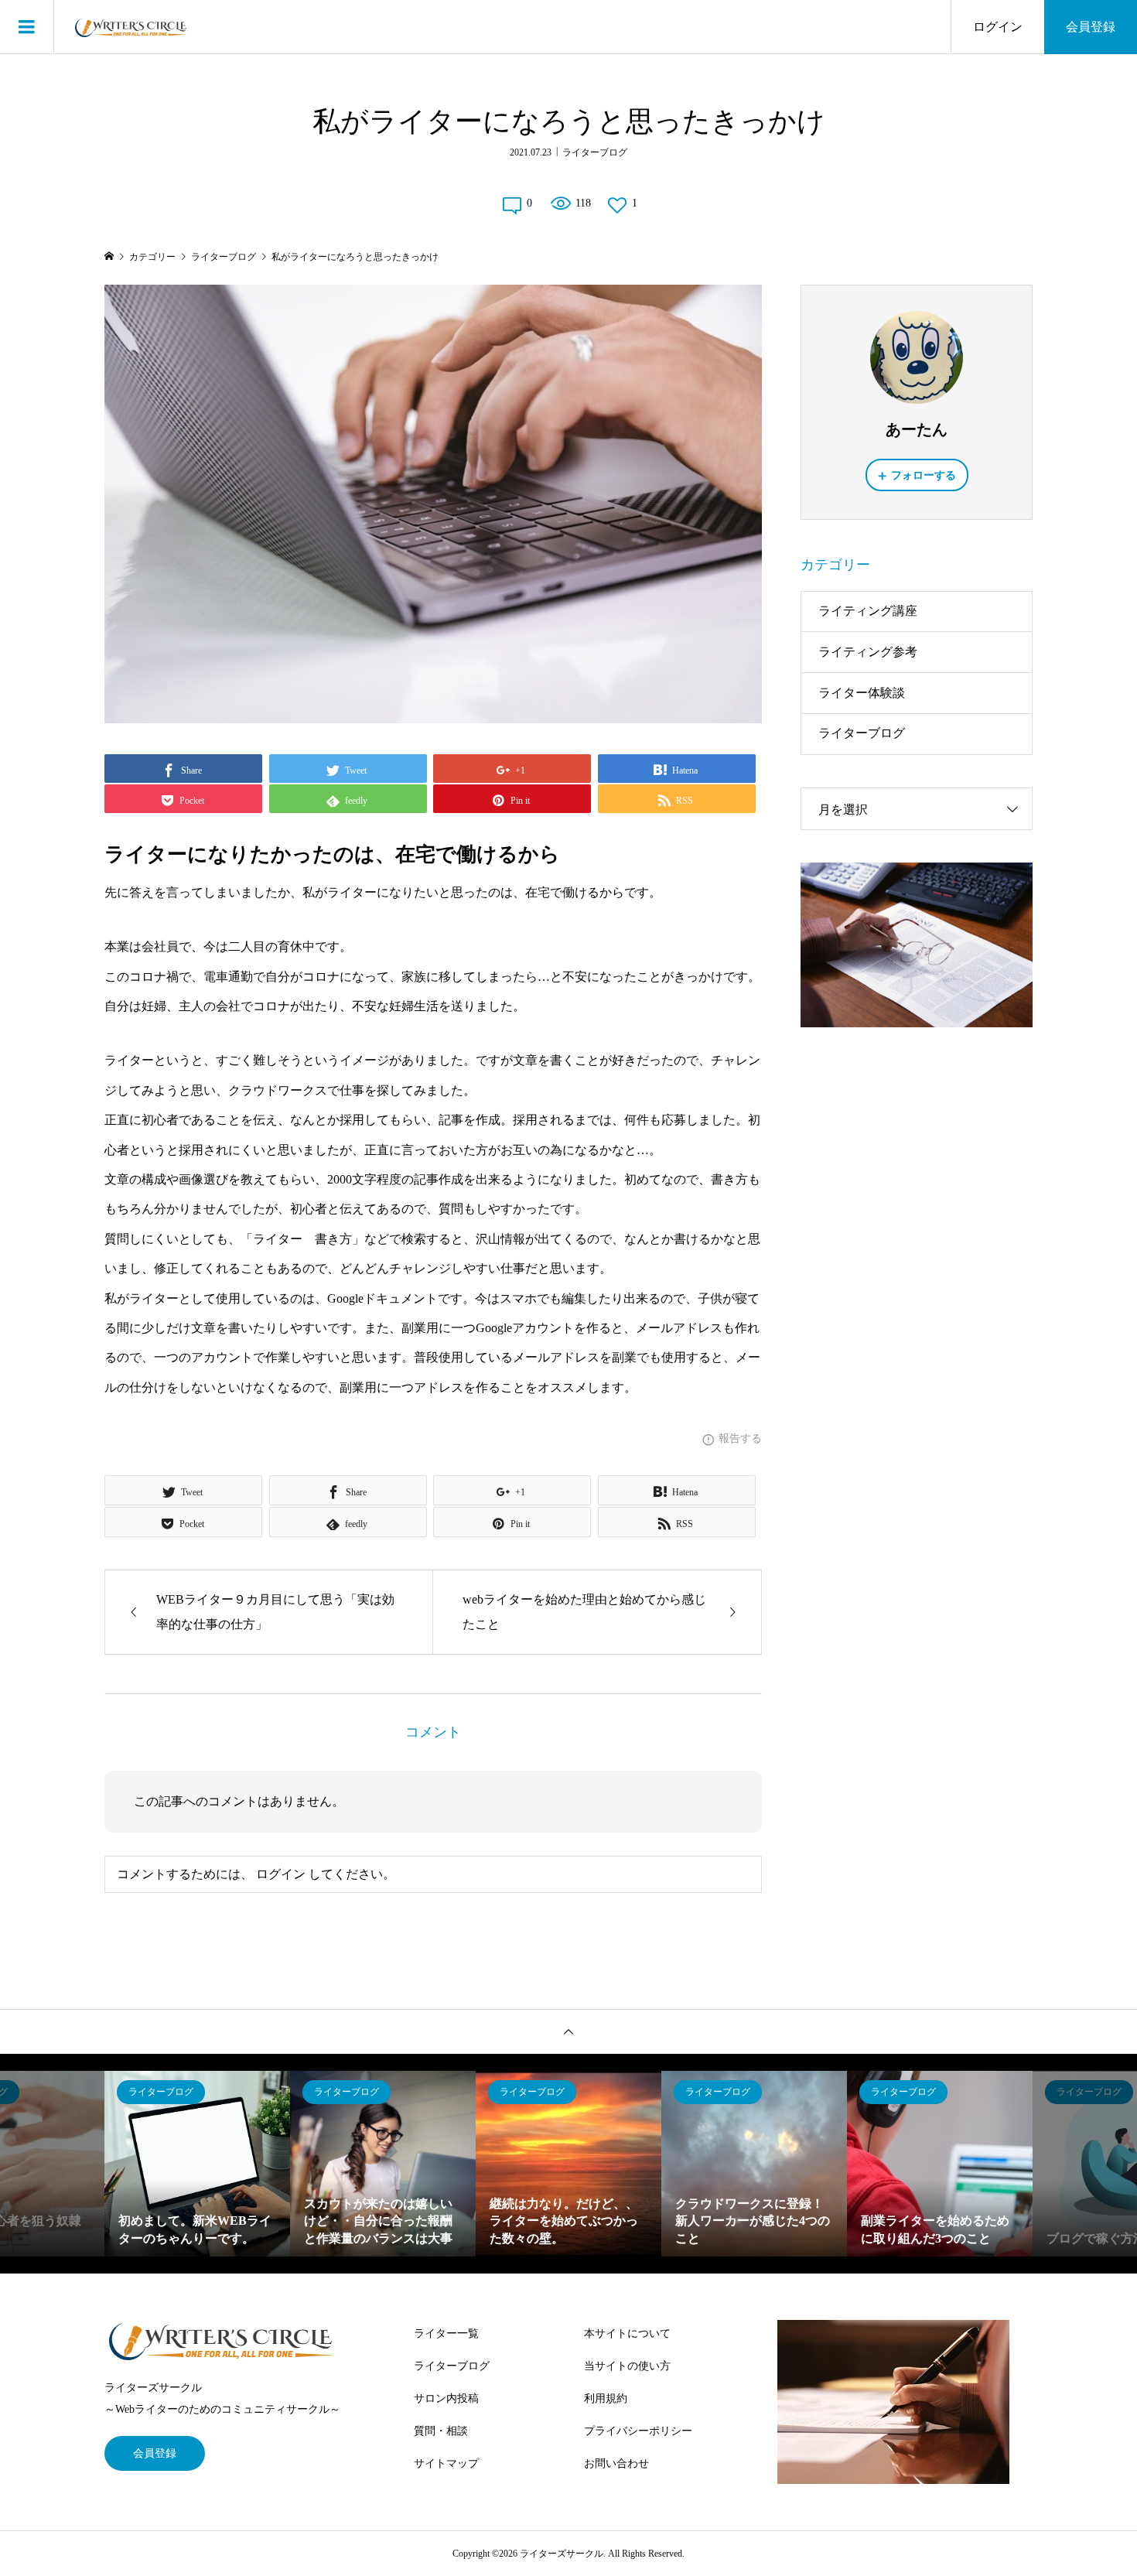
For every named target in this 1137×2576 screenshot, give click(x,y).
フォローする (924, 475)
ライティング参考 (868, 652)
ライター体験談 (862, 693)
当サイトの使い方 (627, 2366)
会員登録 (1091, 27)
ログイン (998, 27)
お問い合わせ (616, 2463)
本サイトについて (627, 2333)
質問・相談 (441, 2431)
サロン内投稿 (446, 2398)
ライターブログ (595, 152)
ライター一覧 (446, 2333)
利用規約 (606, 2398)
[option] (197, 2164)
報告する (740, 1438)
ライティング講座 (868, 611)
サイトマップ (446, 2463)
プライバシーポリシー (638, 2431)
